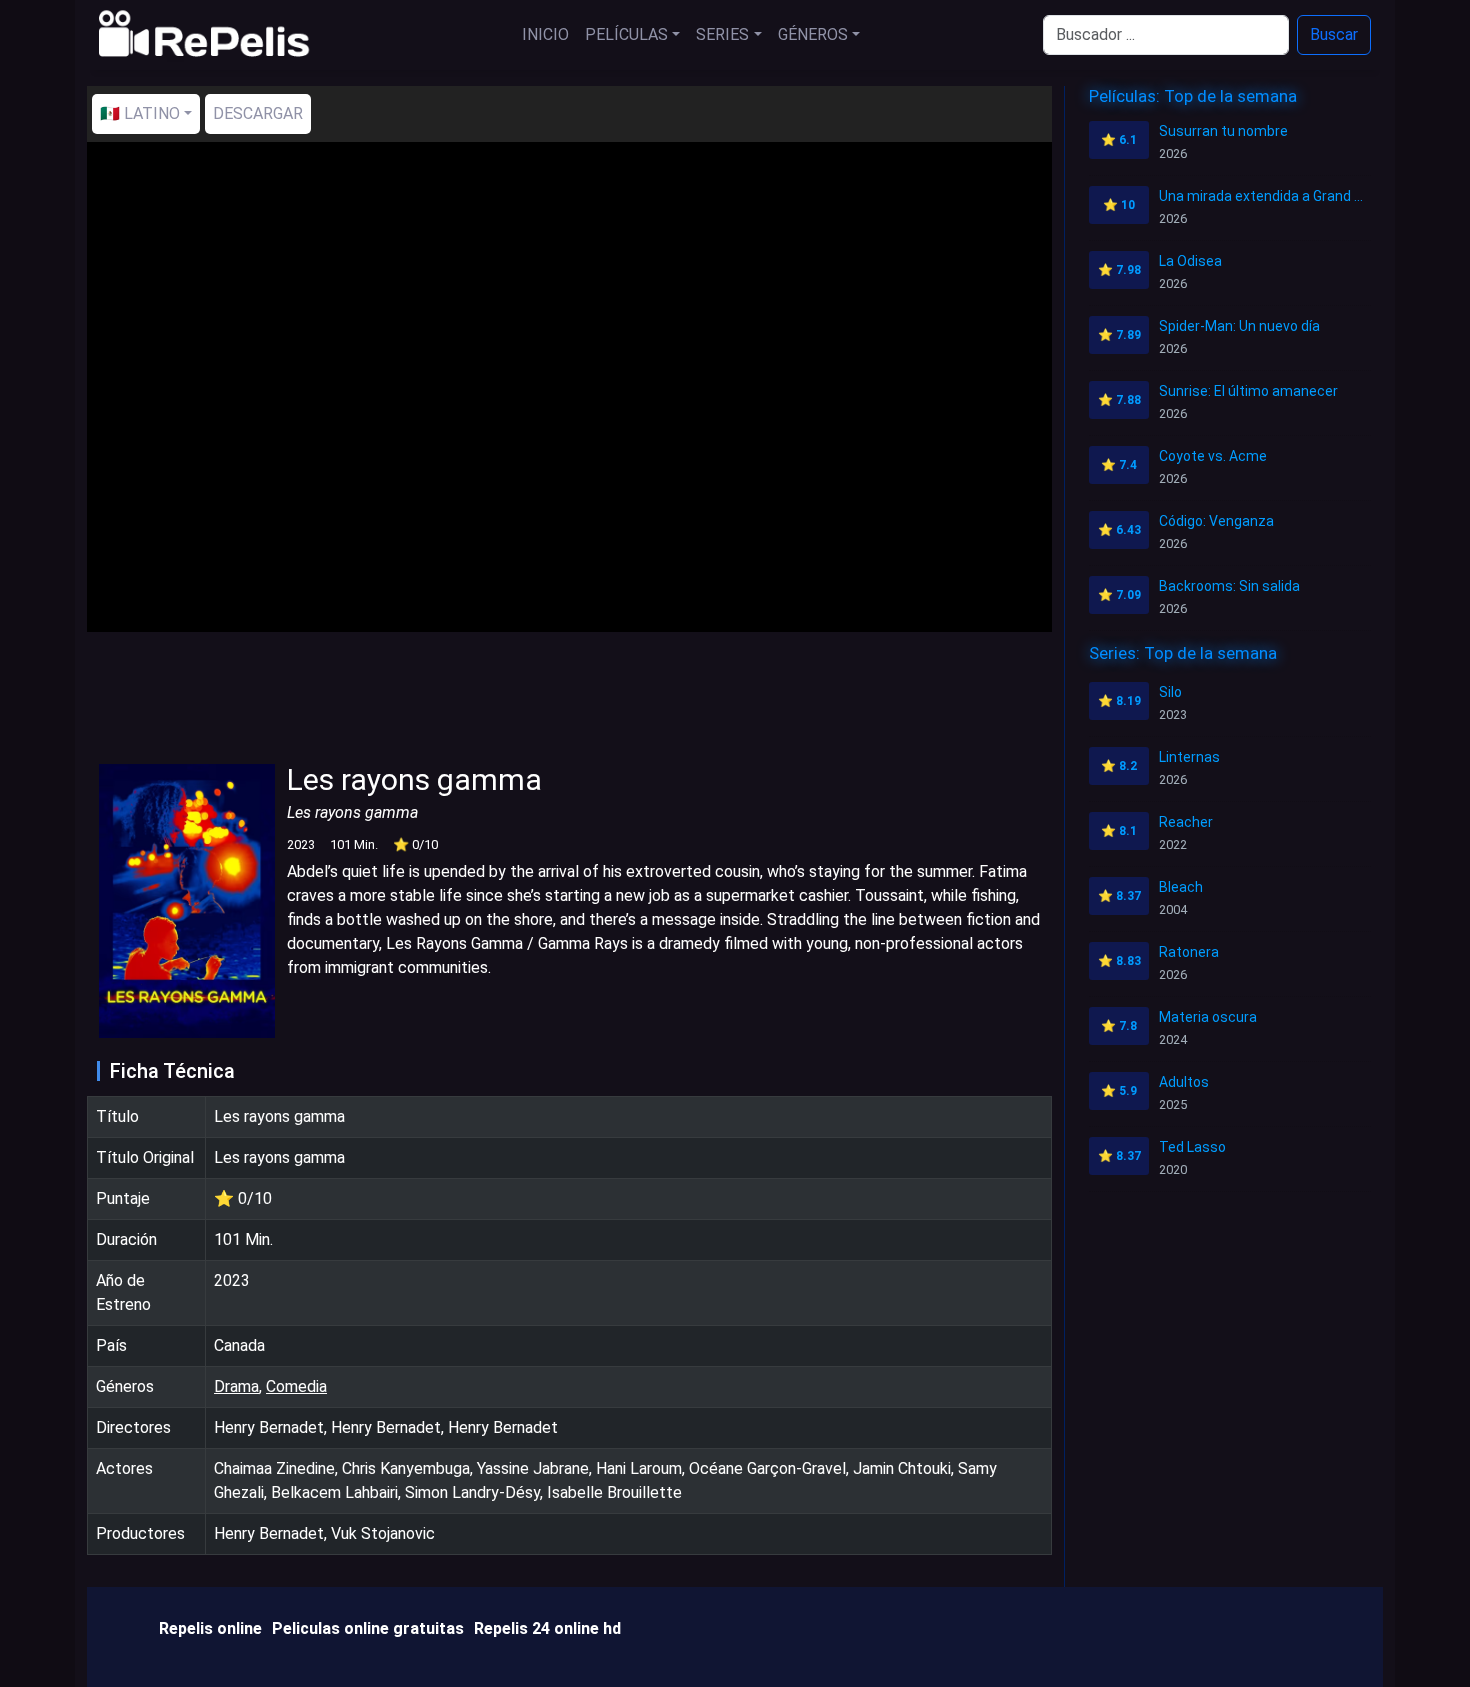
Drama (236, 1386)
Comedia (296, 1386)
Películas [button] (626, 34)
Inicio (545, 34)
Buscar (1334, 34)
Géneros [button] (813, 34)
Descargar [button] (258, 113)
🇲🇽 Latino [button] (140, 113)
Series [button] (722, 34)
